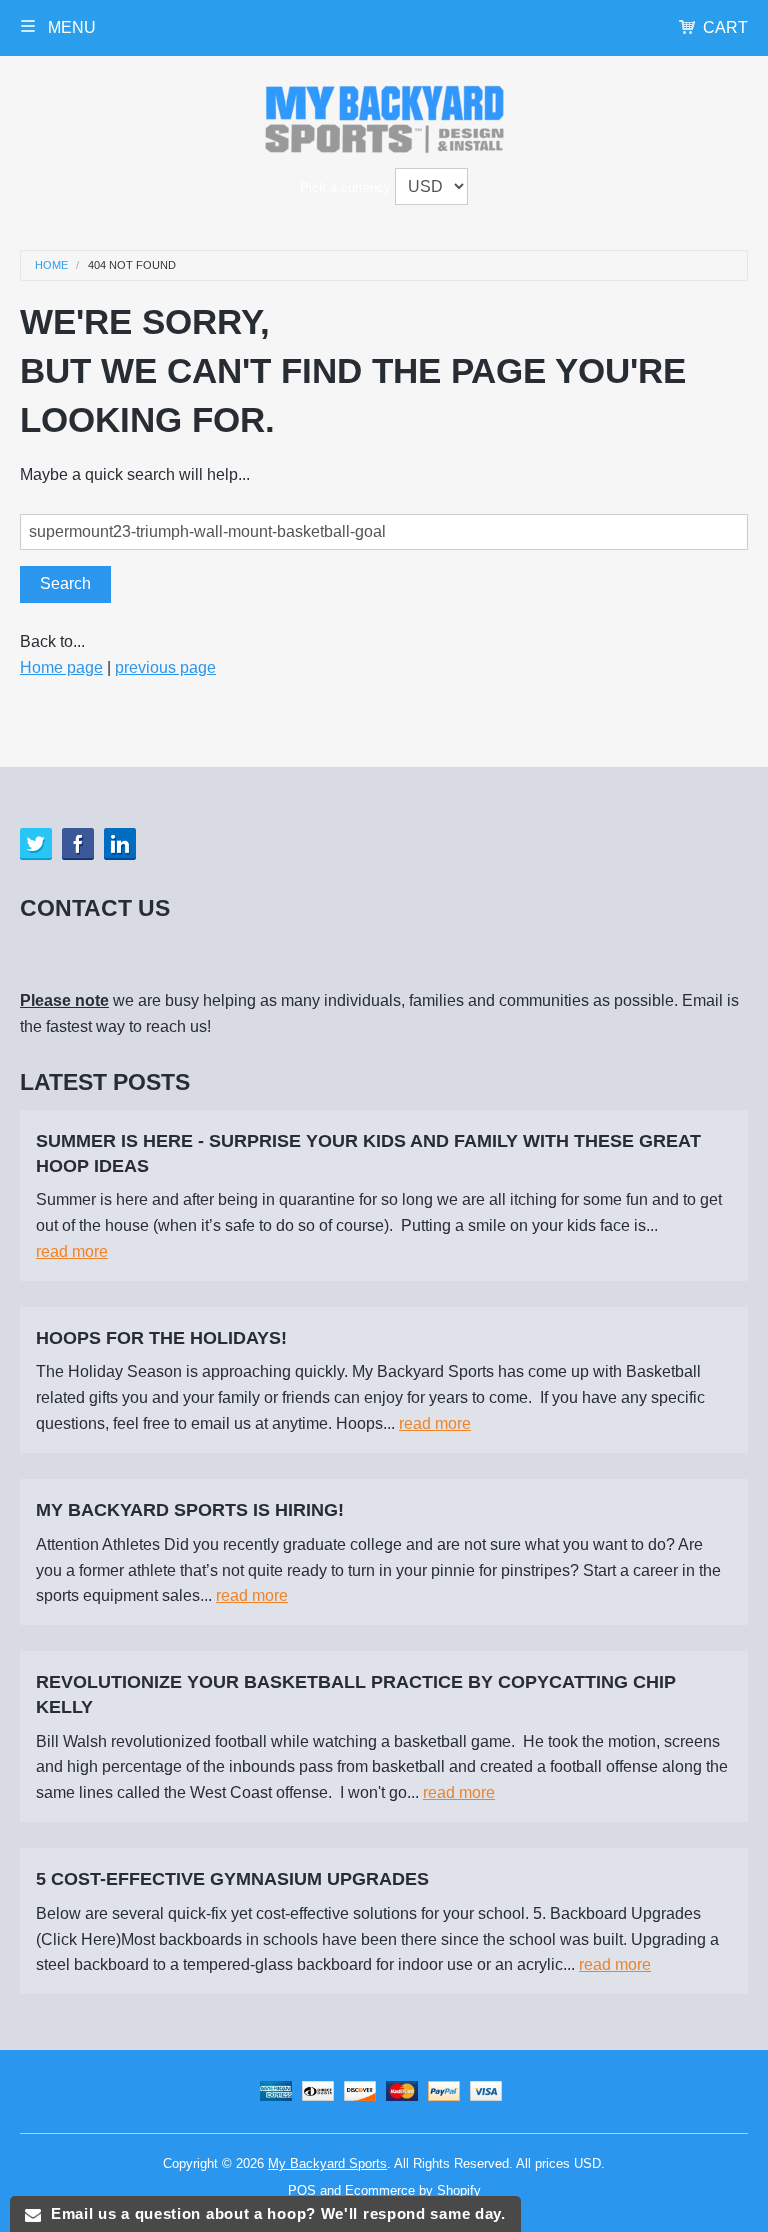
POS (302, 2190)
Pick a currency (347, 187)
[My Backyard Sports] (384, 115)
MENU (70, 27)
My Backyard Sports (327, 2163)
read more (72, 1251)
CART (725, 27)
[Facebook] (78, 844)
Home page (61, 667)
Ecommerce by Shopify (413, 2190)
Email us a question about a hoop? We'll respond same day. (273, 2213)
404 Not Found (132, 265)
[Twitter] (36, 844)
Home (51, 265)
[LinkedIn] (120, 844)
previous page (165, 667)
